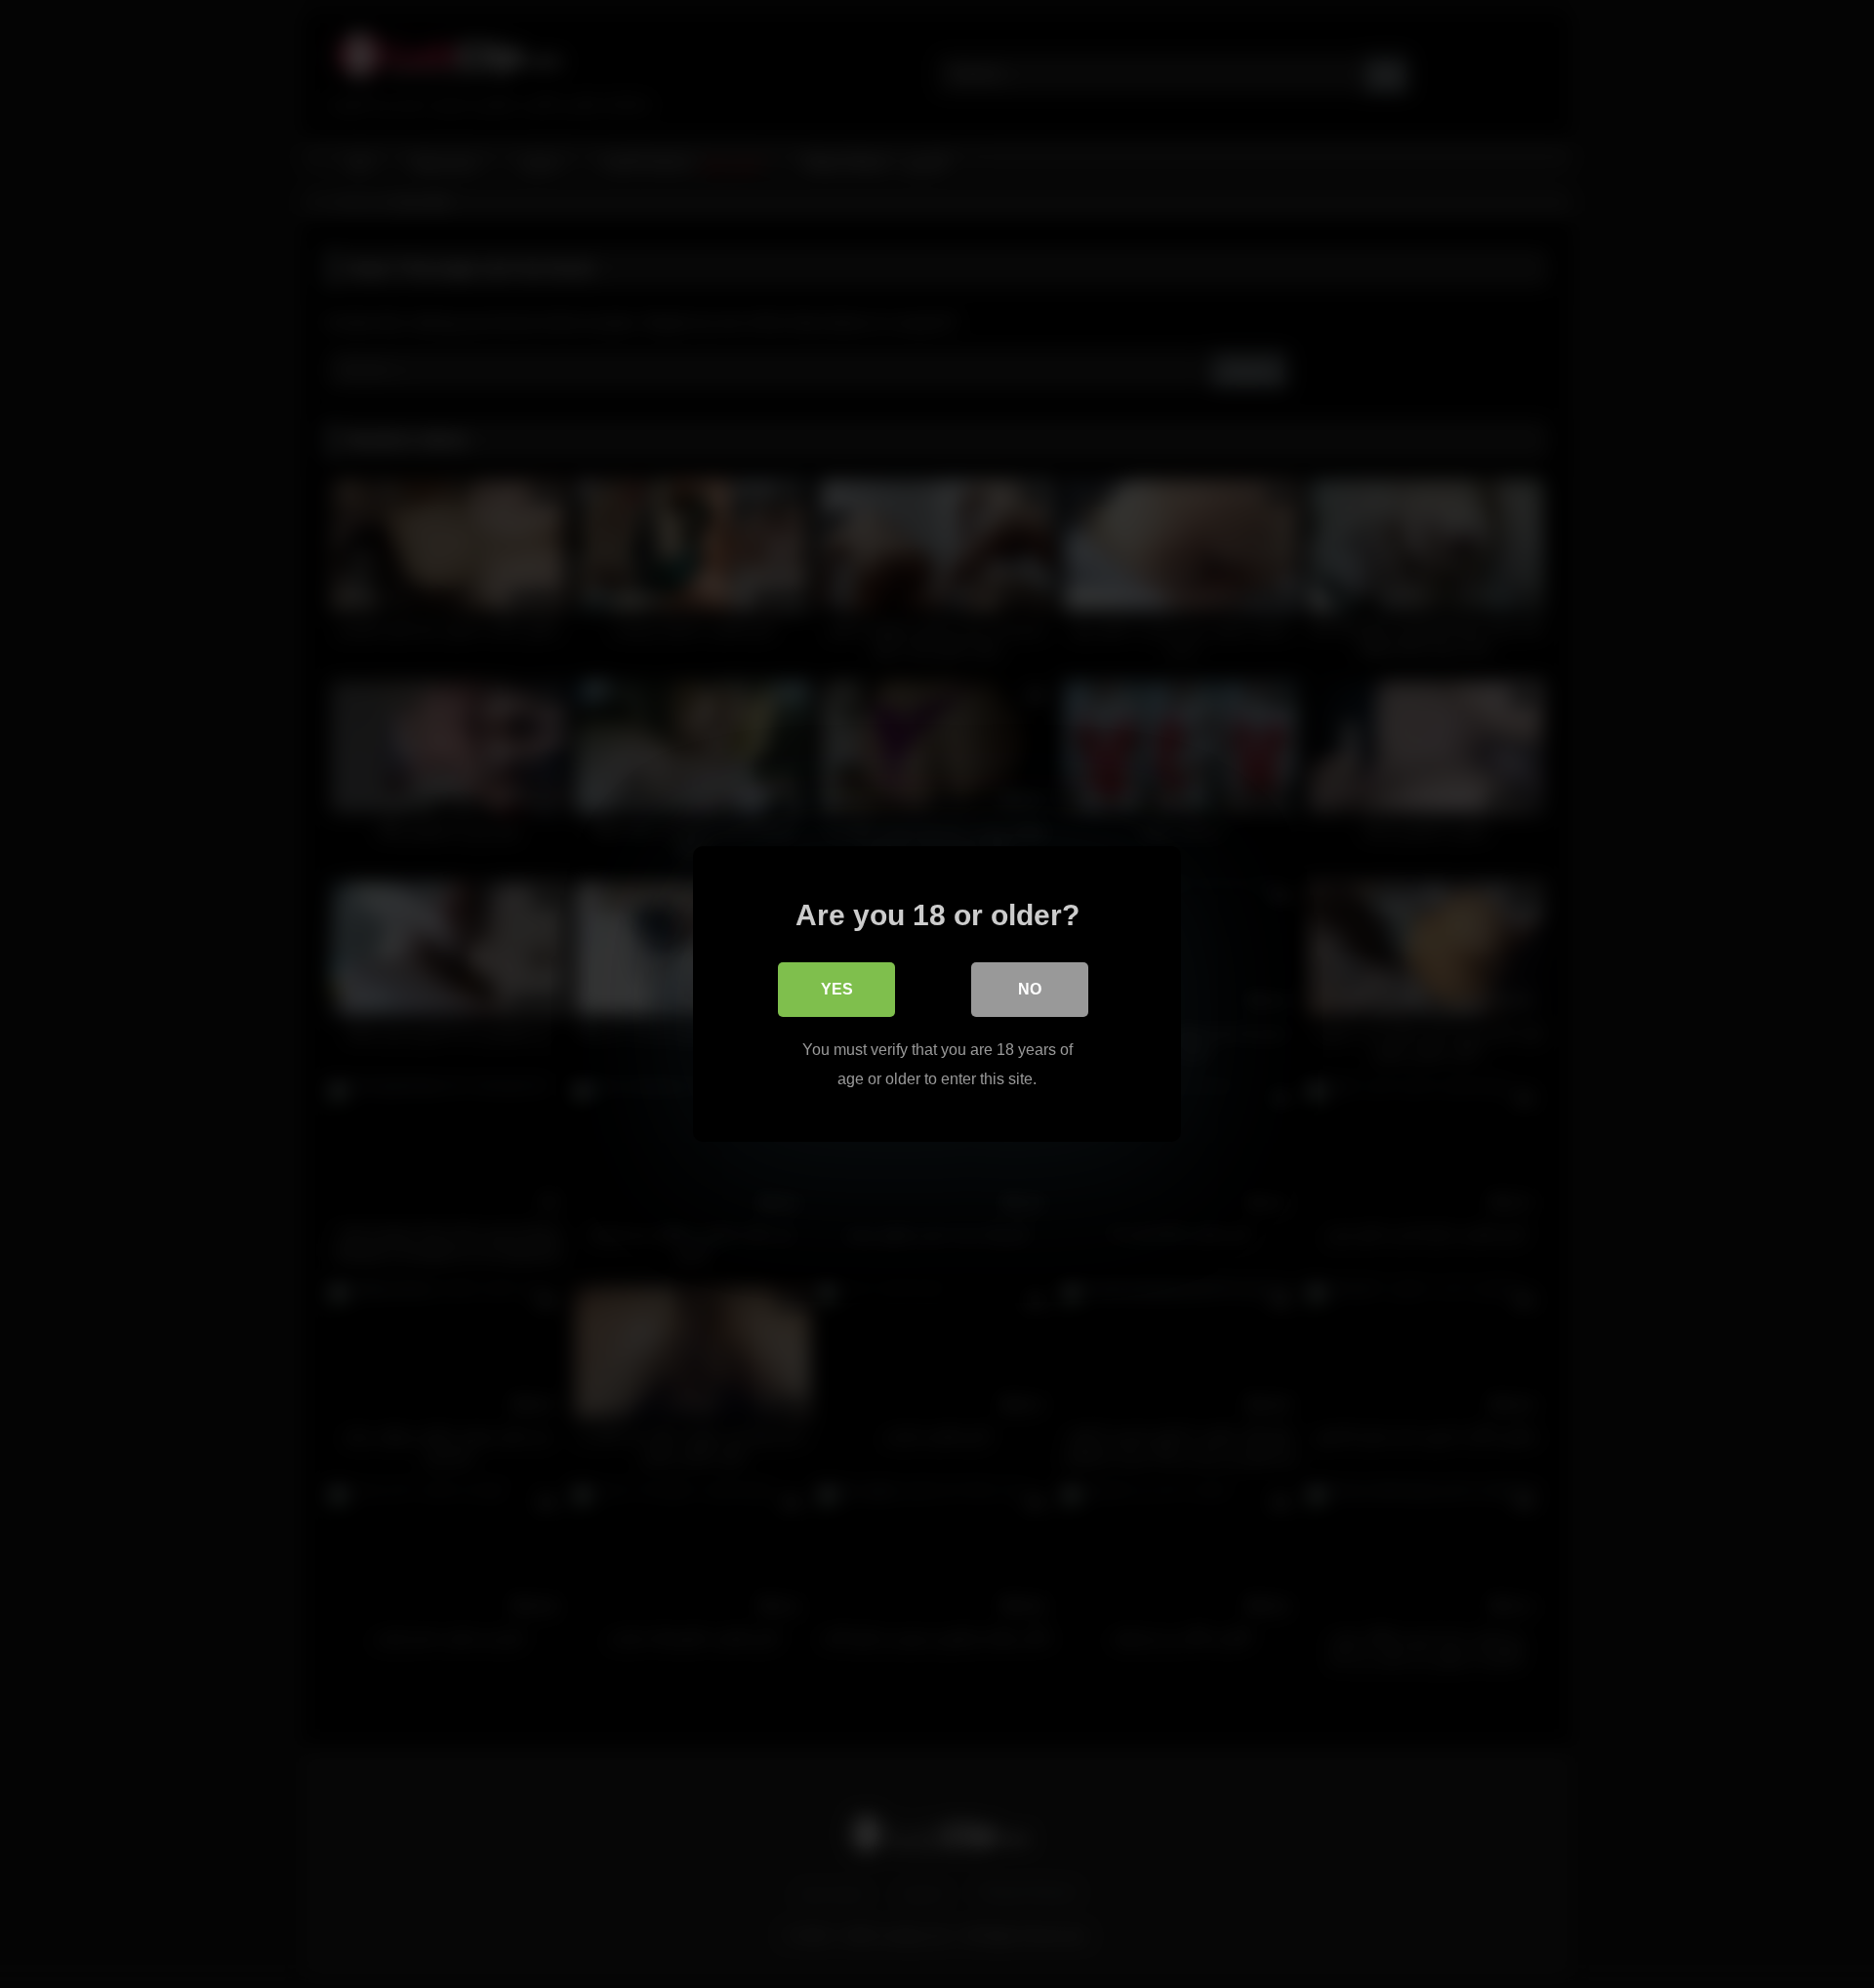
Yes (837, 989)
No (1030, 989)
